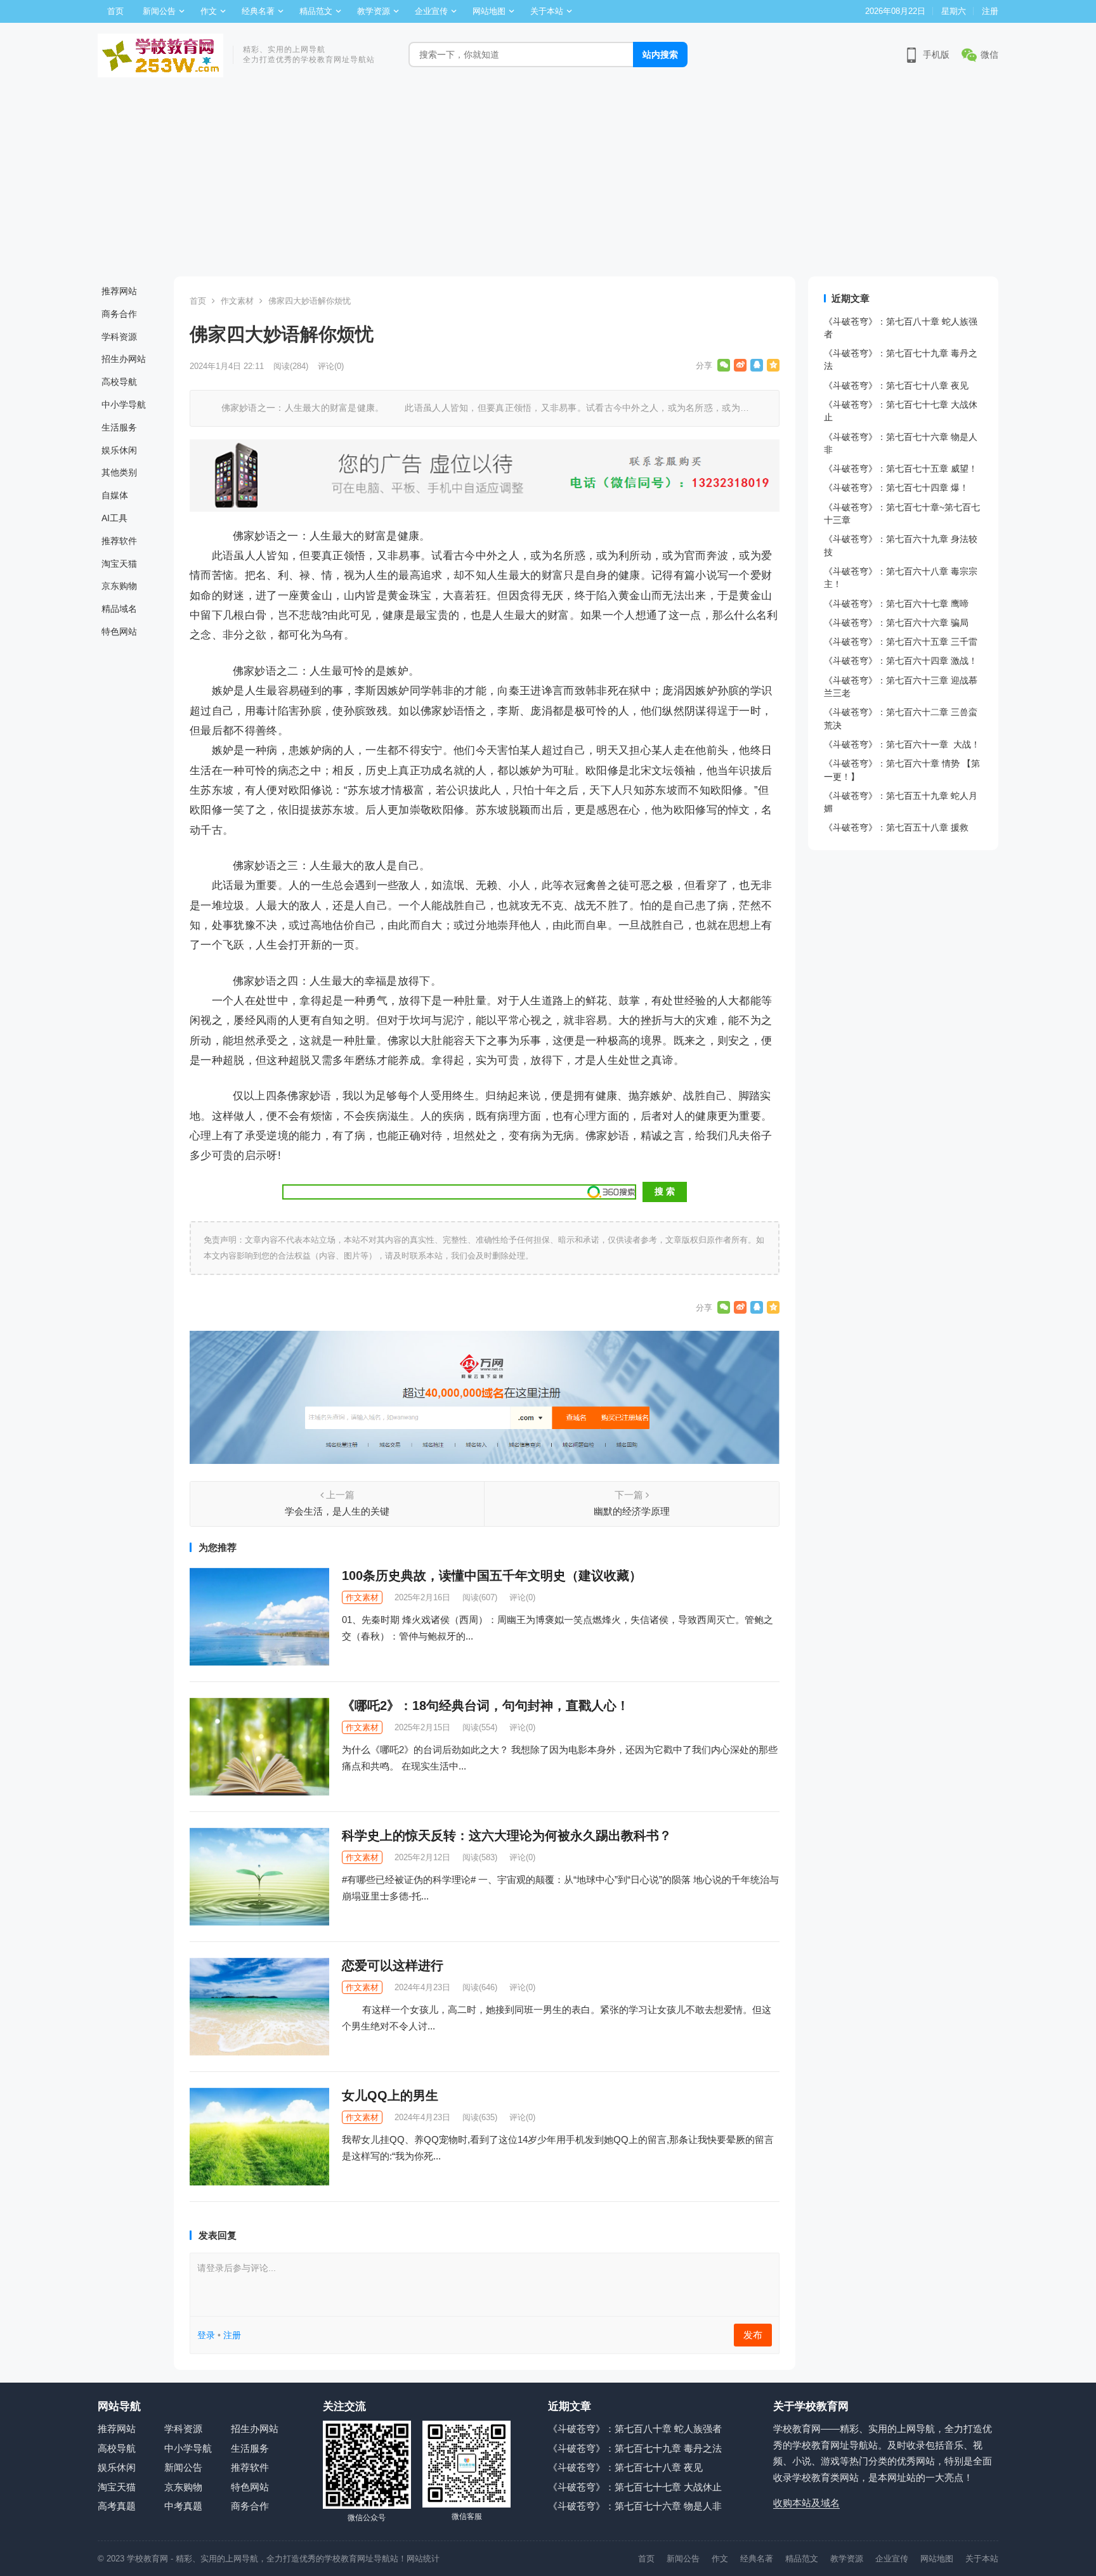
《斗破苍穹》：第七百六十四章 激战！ (901, 661)
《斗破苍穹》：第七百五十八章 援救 (896, 827)
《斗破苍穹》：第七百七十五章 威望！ (901, 469)
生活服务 (119, 427)
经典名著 (258, 11)
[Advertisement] (548, 181)
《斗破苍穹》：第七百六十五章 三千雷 (901, 642)
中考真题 (183, 2506)
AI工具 (114, 518)
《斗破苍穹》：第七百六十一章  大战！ (902, 744)
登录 (206, 2335)
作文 (209, 11)
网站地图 (489, 11)
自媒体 (115, 495)
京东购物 (119, 586)
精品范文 (316, 11)
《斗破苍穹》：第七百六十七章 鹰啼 (896, 604)
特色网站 (119, 631)
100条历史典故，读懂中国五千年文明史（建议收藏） (492, 1576)
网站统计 (423, 2559)
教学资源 (374, 11)
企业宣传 (431, 11)
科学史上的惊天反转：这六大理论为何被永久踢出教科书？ (507, 1835)
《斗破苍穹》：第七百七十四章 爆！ (896, 488)
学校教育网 (147, 2559)
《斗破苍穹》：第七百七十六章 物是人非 (635, 2506)
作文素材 (237, 301)
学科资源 (119, 337)
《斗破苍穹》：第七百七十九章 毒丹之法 (635, 2448)
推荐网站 (119, 291)
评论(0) (331, 366)
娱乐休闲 (119, 450)
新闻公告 (159, 11)
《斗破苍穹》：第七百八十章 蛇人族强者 (635, 2429)
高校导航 (119, 382)
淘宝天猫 (119, 564)
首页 (115, 11)
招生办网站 (124, 359)
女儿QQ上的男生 (390, 2095)
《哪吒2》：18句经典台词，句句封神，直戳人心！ (486, 1705)
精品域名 (119, 609)
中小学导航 (124, 405)
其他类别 (119, 472)
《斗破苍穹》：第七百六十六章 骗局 (896, 623)
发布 (753, 2335)
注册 (990, 11)
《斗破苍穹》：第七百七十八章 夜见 (896, 385)
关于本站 (547, 11)
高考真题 (117, 2506)
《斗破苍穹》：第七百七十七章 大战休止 (635, 2487)
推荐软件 (119, 541)
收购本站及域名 (806, 2503)
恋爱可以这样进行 (393, 1965)
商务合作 (119, 314)
